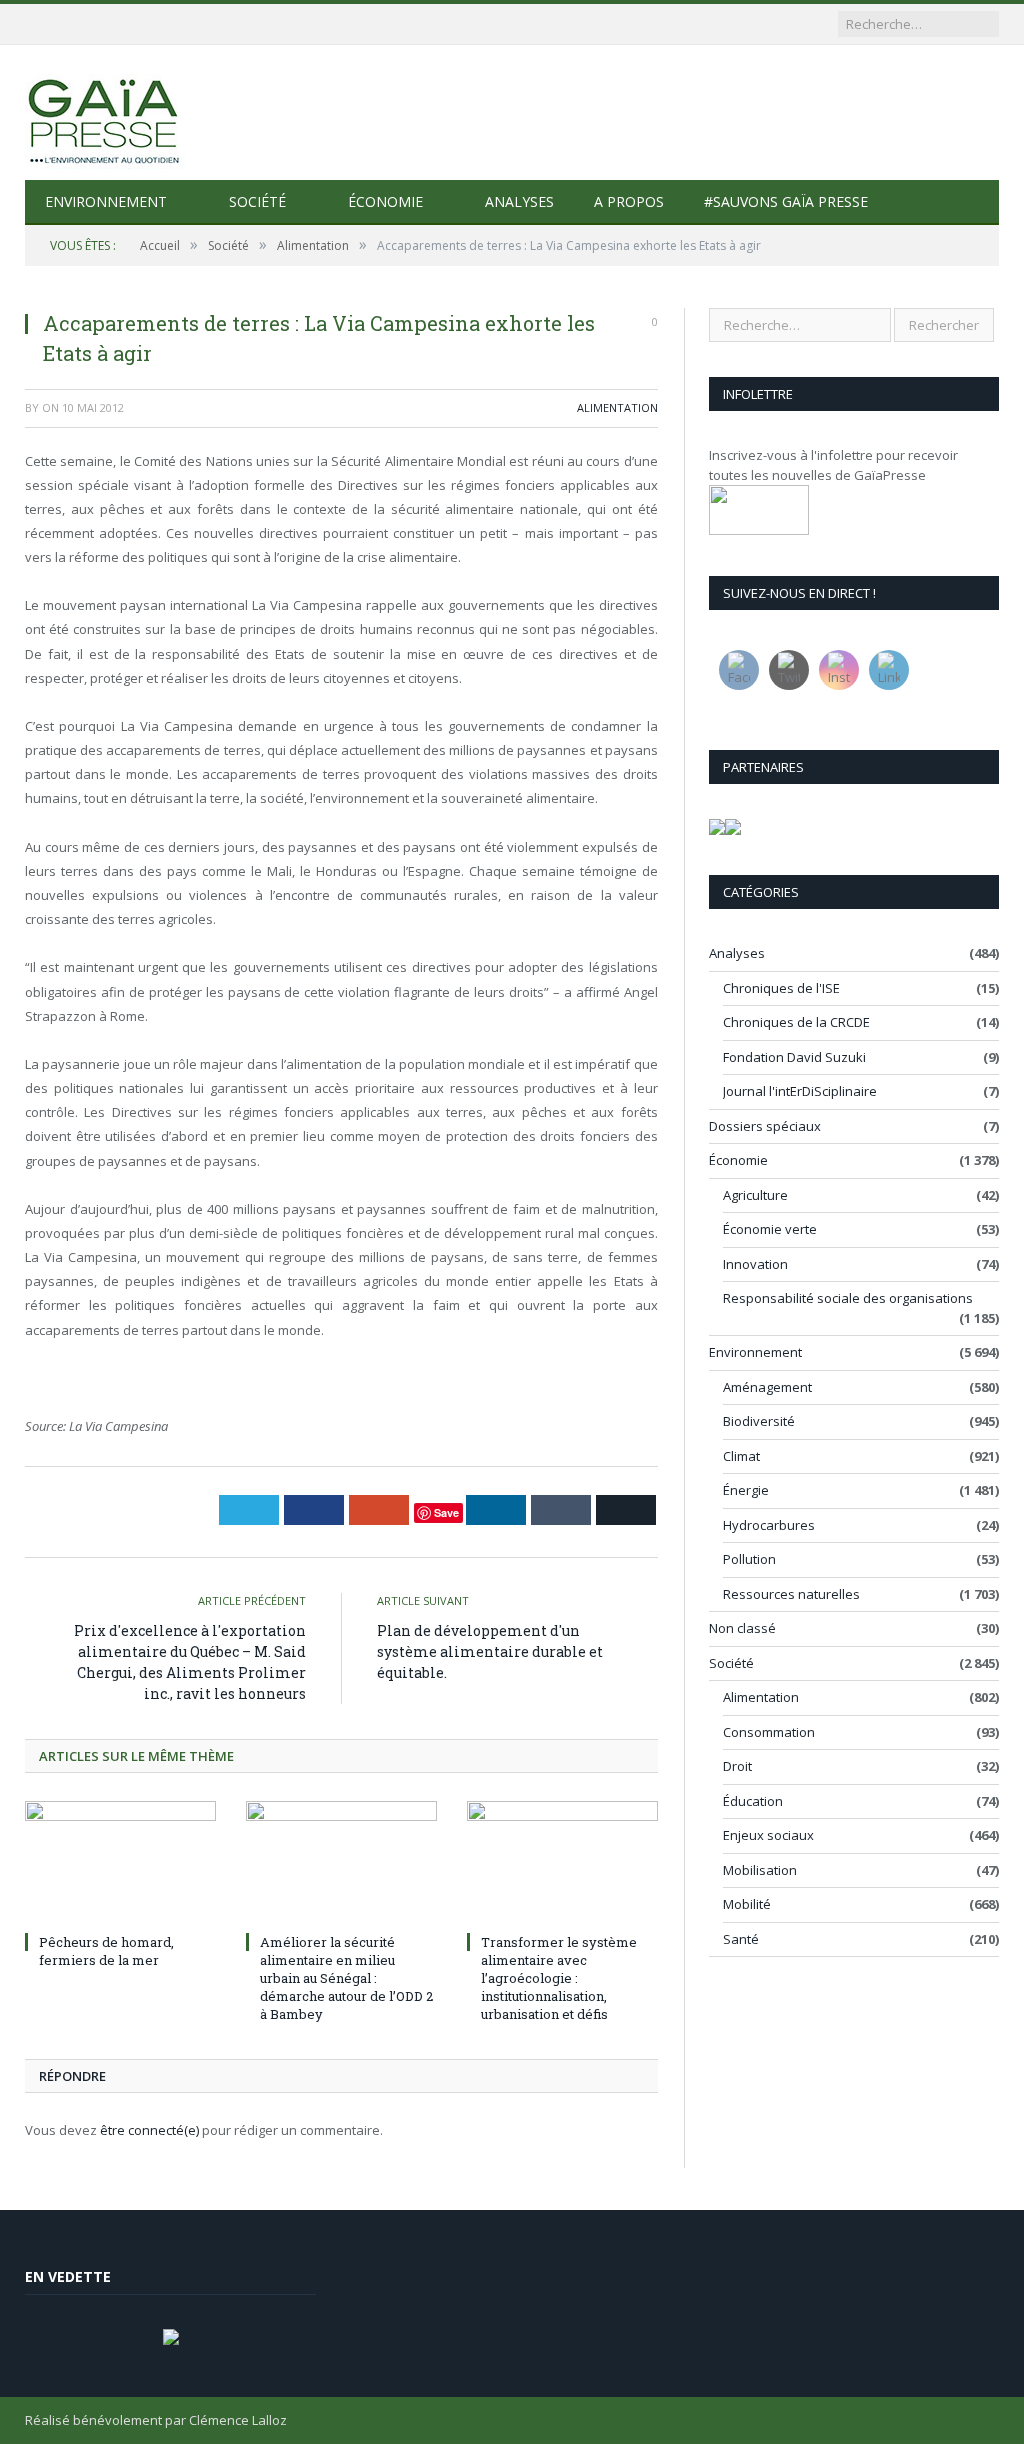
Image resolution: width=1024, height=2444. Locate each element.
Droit (737, 1766)
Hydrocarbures (769, 1525)
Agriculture (755, 1195)
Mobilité (747, 1904)
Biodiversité (759, 1421)
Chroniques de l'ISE (781, 988)
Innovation (755, 1264)
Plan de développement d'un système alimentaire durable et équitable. (490, 1651)
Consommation (769, 1732)
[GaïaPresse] (105, 112)
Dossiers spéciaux (765, 1126)
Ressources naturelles (791, 1594)
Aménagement (767, 1387)
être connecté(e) (149, 2130)
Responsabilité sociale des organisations (848, 1298)
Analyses (519, 201)
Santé (741, 1939)
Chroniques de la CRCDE (796, 1022)
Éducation (753, 1801)
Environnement (106, 201)
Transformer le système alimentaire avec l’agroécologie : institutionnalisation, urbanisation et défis (559, 1978)
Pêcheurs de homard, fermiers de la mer (106, 1951)
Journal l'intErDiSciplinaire (800, 1091)
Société (257, 201)
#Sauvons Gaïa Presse (786, 201)
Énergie (746, 1490)
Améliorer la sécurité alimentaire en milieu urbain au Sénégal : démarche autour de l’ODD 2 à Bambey (346, 1978)
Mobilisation (760, 1870)
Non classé (742, 1628)
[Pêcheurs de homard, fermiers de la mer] (120, 1863)
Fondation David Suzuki (794, 1057)
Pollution (749, 1559)
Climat (741, 1456)
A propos (629, 201)
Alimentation (617, 407)
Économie (385, 201)
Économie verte (770, 1229)
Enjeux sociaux (768, 1835)
